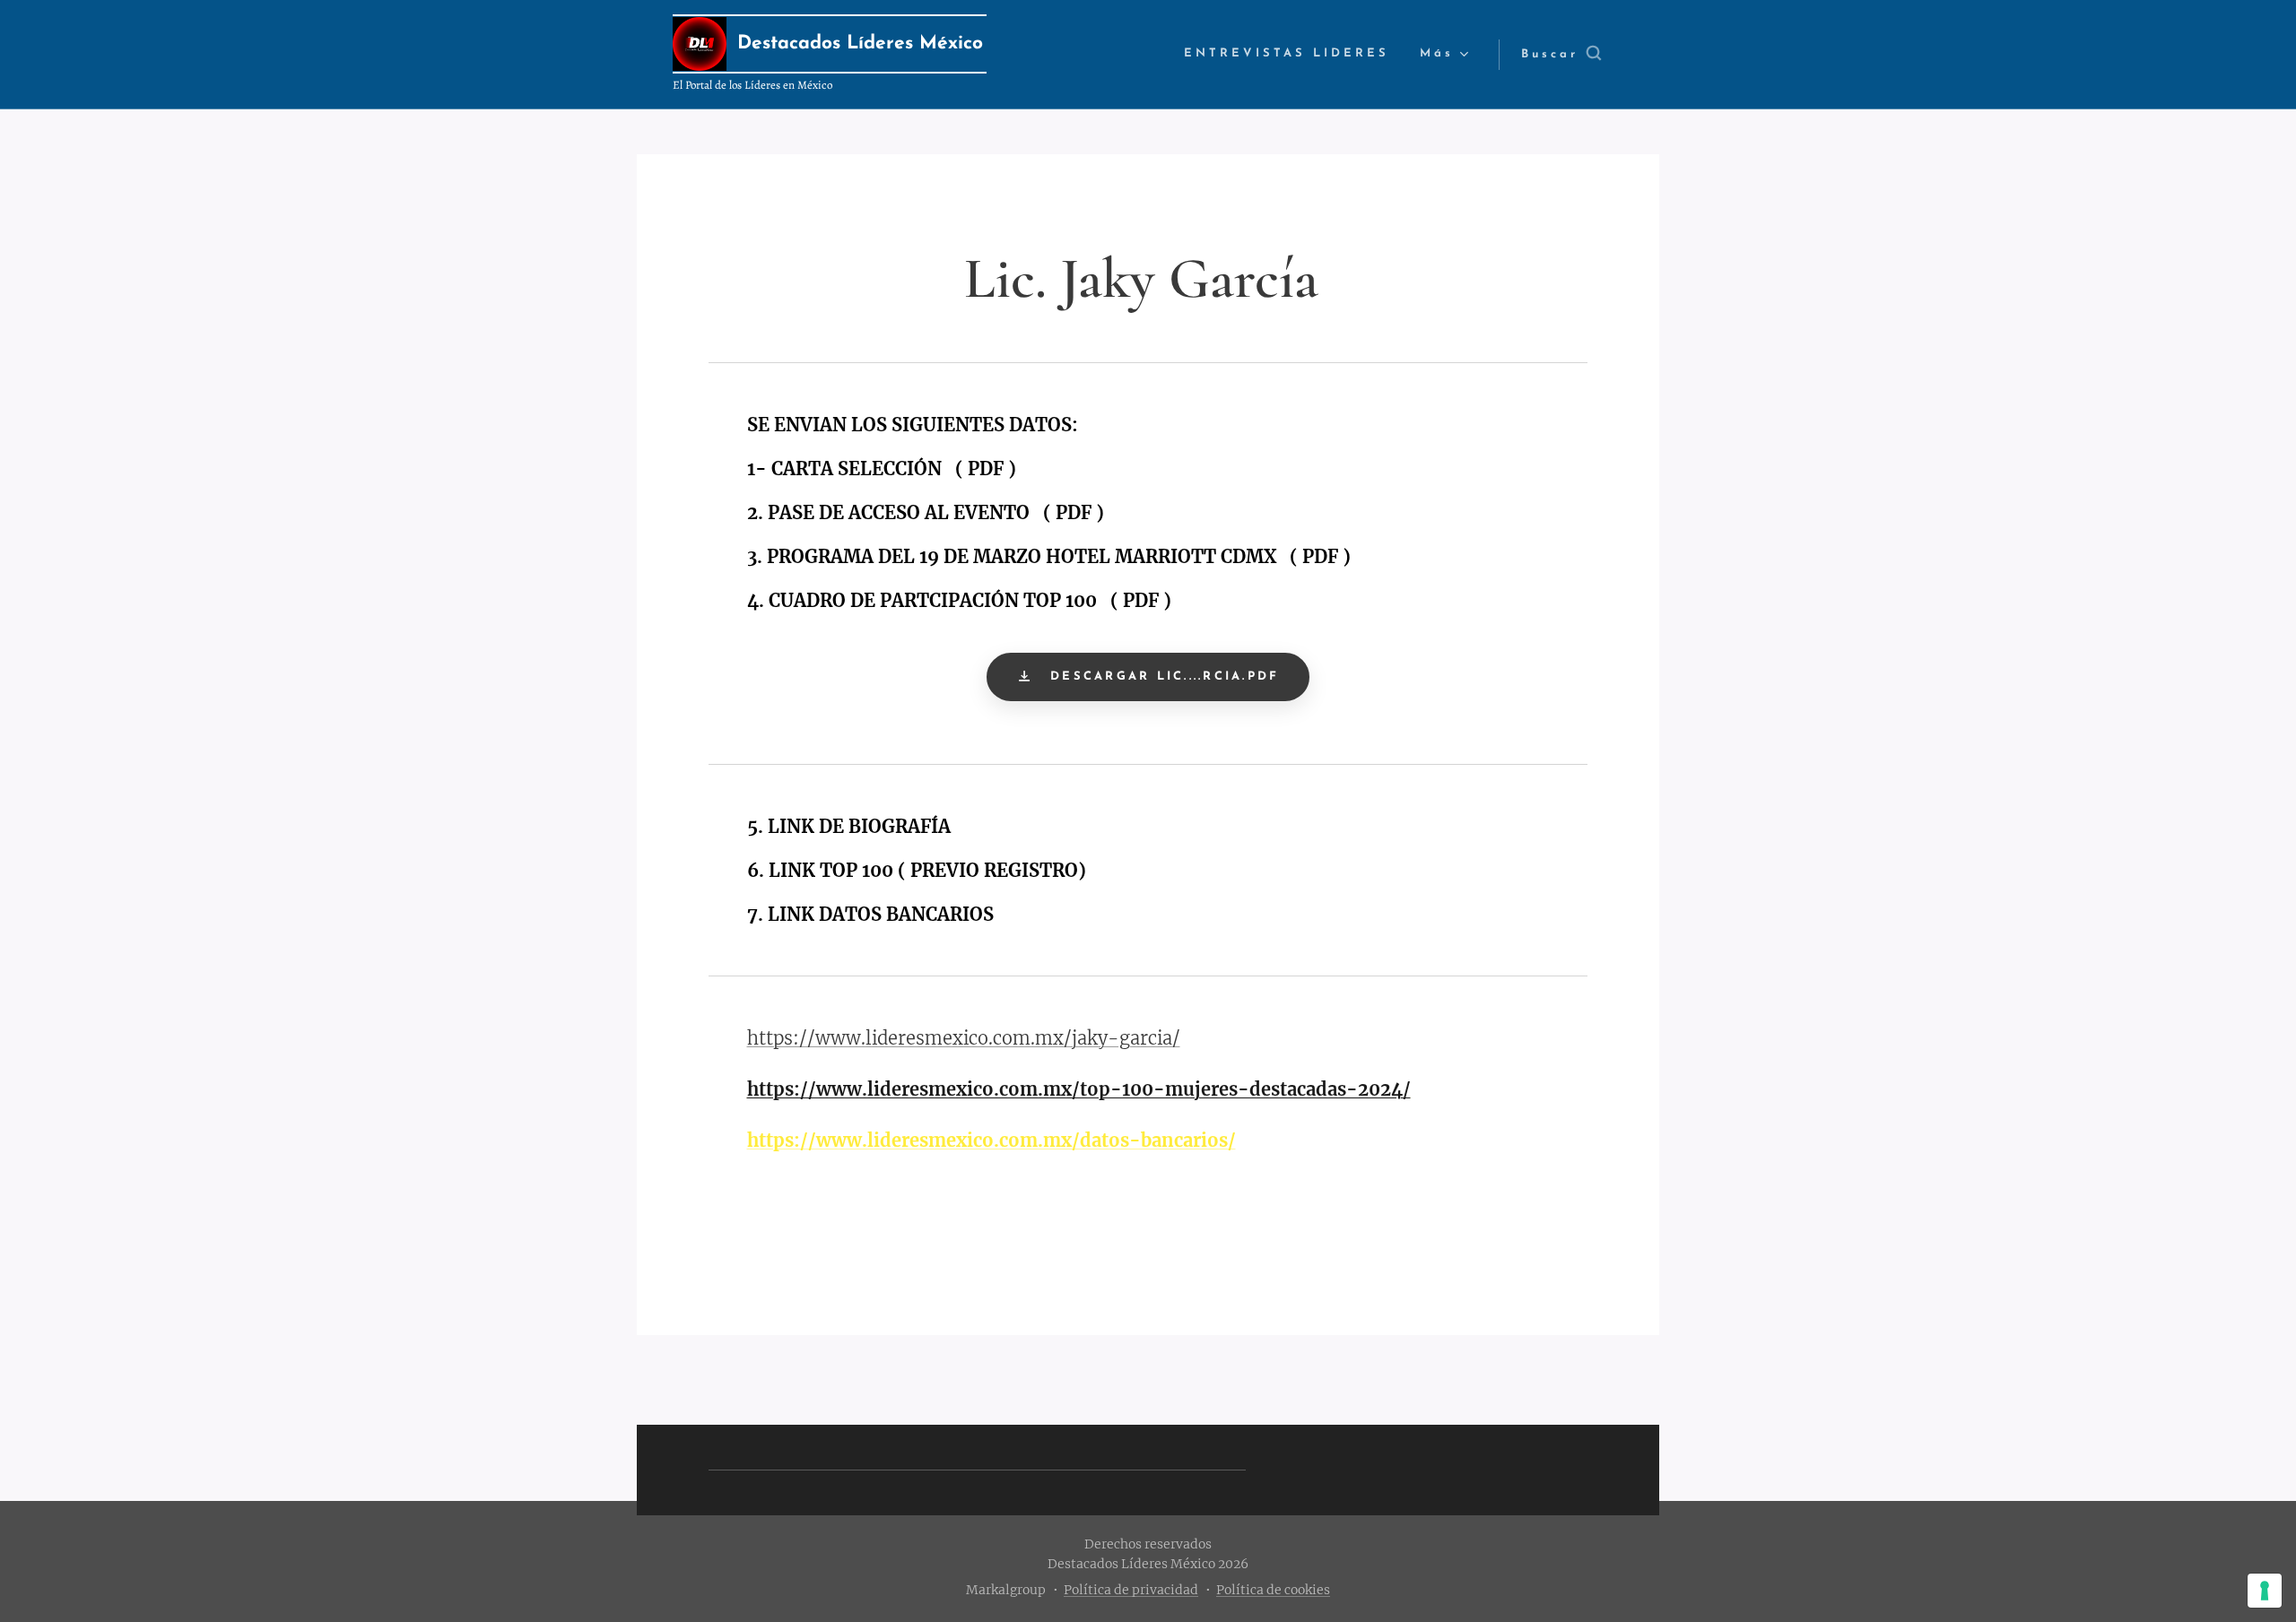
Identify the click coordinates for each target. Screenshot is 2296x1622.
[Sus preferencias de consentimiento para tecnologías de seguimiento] (2265, 1591)
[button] (1561, 55)
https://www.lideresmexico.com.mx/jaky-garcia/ (964, 1038)
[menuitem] (1287, 54)
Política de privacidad (1131, 1590)
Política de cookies (1273, 1590)
